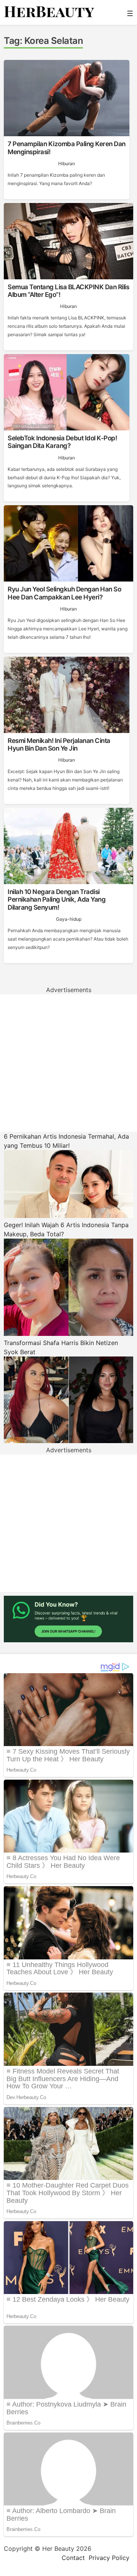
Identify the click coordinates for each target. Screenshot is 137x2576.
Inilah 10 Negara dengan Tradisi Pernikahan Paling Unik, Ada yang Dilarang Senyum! (57, 900)
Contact (73, 2558)
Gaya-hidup (69, 919)
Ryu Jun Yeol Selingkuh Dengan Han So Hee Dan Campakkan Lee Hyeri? (64, 593)
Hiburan (67, 164)
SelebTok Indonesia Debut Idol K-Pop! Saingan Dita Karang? (62, 442)
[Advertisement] (68, 1063)
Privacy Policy (109, 2558)
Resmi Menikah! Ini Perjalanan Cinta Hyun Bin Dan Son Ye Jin (59, 744)
